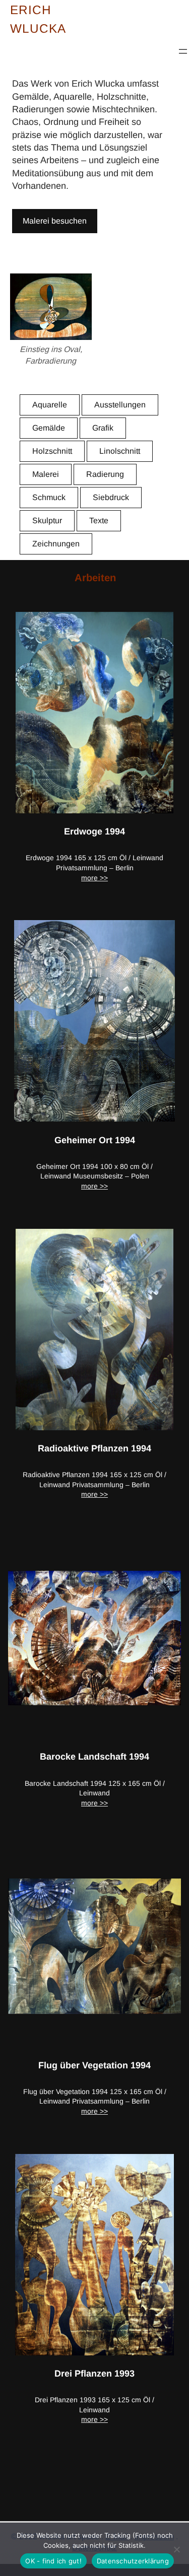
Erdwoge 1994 (94, 831)
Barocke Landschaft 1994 (94, 1757)
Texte (99, 520)
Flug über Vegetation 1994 (94, 2065)
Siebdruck (111, 497)
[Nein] (176, 2549)
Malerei (46, 474)
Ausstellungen (120, 405)
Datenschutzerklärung (133, 2561)
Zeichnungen (56, 544)
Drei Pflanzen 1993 (94, 2374)
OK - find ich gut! (53, 2561)
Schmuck (49, 497)
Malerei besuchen (55, 221)
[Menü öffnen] (183, 51)
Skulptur (47, 520)
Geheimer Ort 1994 (95, 1140)
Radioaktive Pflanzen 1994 (94, 1448)
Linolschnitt (120, 451)
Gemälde (49, 428)
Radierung (105, 474)
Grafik (103, 428)
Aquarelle (50, 405)
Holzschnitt (52, 451)
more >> (94, 878)
